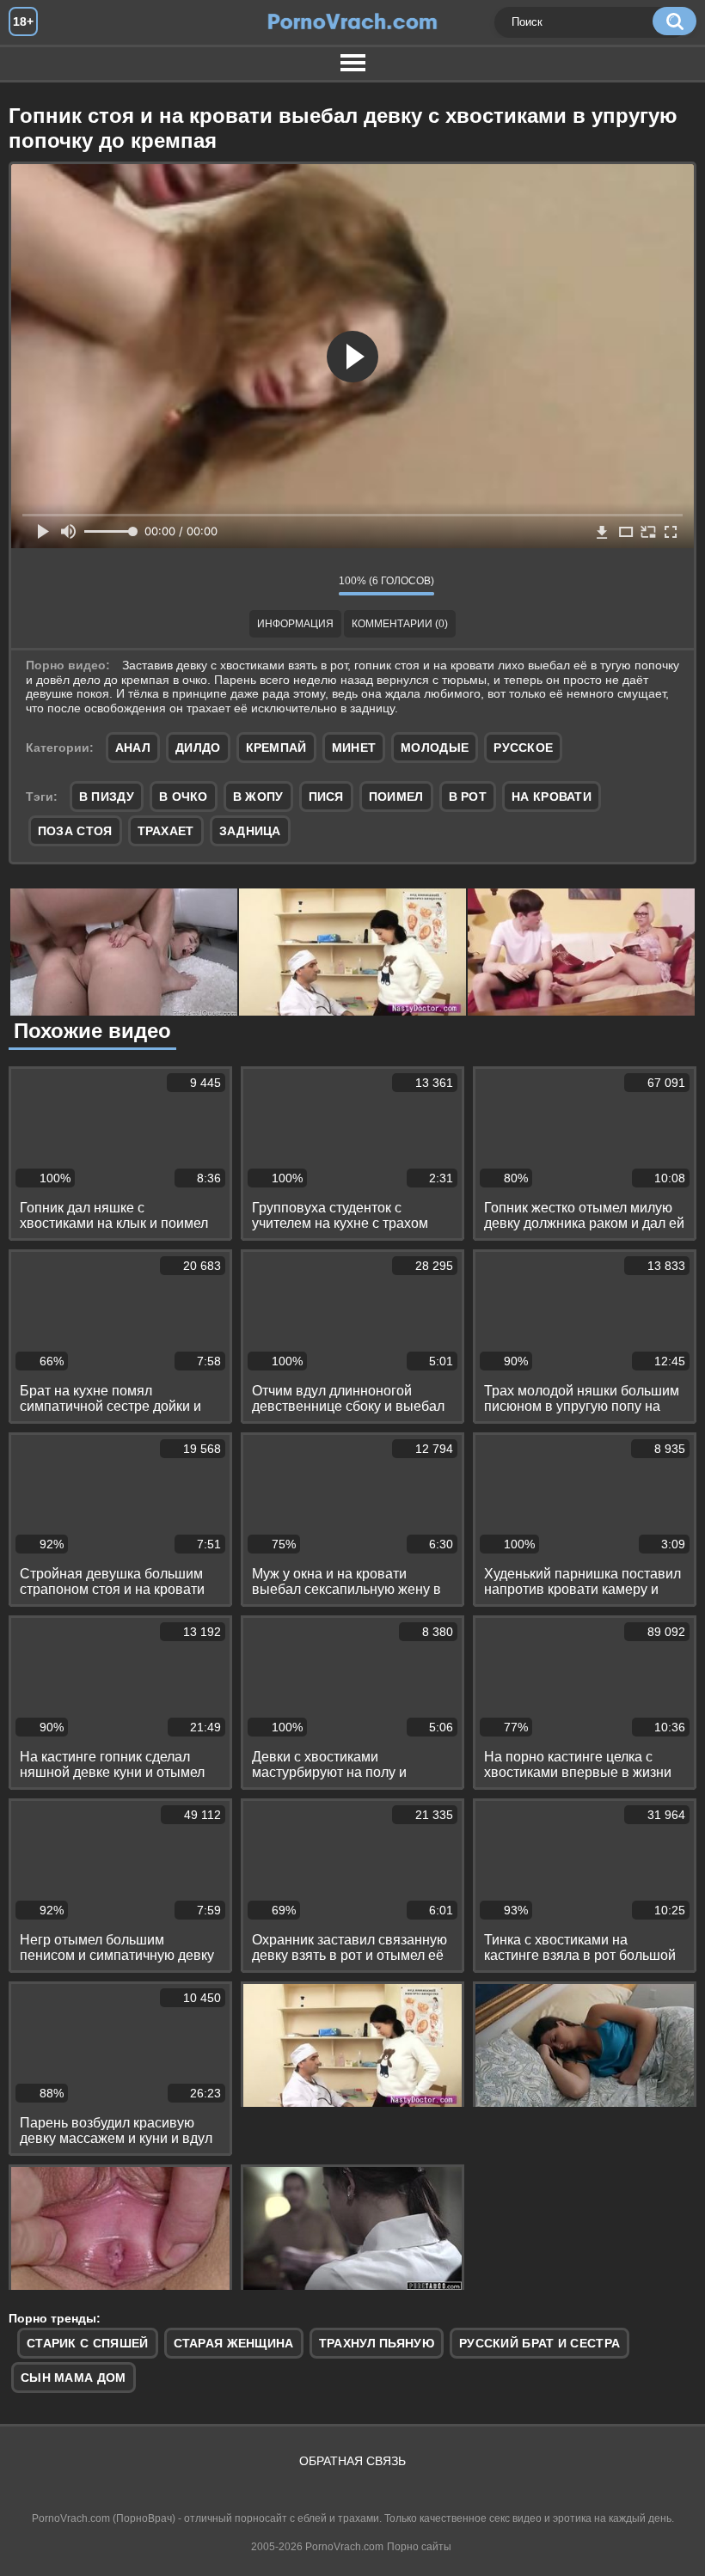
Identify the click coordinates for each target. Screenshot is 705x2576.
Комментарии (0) (400, 624)
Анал (133, 748)
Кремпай (276, 748)
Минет (354, 748)
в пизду (107, 797)
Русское (523, 748)
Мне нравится (274, 585)
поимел (396, 797)
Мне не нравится (313, 585)
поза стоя (75, 831)
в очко (184, 797)
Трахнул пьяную (377, 2343)
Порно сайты (419, 2547)
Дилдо (198, 748)
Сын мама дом (74, 2378)
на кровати (552, 797)
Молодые (435, 748)
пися (326, 797)
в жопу (258, 797)
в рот (468, 797)
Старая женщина (234, 2343)
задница (250, 831)
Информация (295, 624)
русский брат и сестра (539, 2343)
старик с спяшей (88, 2343)
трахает (166, 831)
